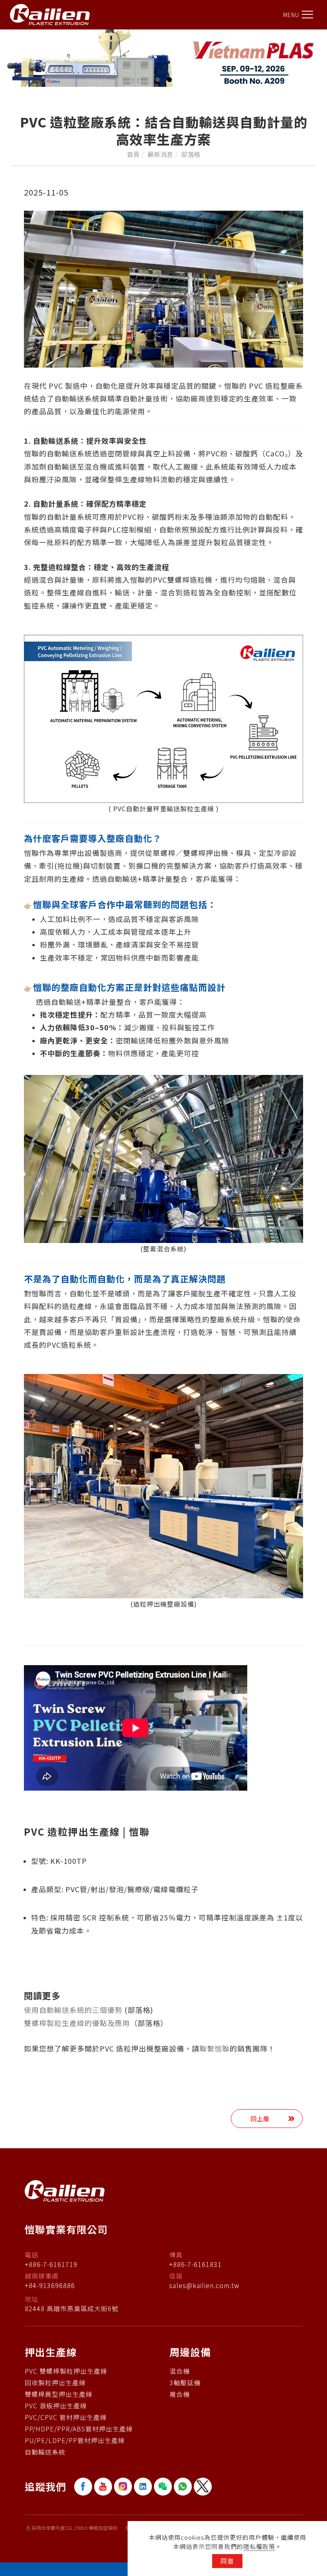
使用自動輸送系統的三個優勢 (73, 2010)
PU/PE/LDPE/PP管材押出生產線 (75, 2440)
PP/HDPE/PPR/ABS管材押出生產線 (79, 2429)
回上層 (260, 2119)
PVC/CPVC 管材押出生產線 (66, 2417)
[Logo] (50, 14)
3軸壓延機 (185, 2382)
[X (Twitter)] (204, 2487)
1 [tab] (158, 80)
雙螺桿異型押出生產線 (59, 2394)
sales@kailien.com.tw (204, 2285)
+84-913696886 (50, 2285)
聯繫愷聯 (215, 2048)
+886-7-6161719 (51, 2264)
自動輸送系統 (45, 2452)
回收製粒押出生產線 (55, 2382)
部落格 (191, 154)
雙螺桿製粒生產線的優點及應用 (77, 2023)
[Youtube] (104, 2487)
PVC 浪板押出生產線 (56, 2406)
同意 (227, 2561)
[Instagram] (124, 2487)
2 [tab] (170, 80)
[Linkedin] (144, 2487)
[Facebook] (84, 2487)
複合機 (180, 2394)
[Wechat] (164, 2487)
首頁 (133, 154)
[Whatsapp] (184, 2487)
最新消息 (160, 154)
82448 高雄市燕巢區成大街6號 (72, 2308)
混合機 (180, 2371)
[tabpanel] (163, 58)
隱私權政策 (259, 2546)
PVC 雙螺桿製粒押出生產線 (66, 2371)
